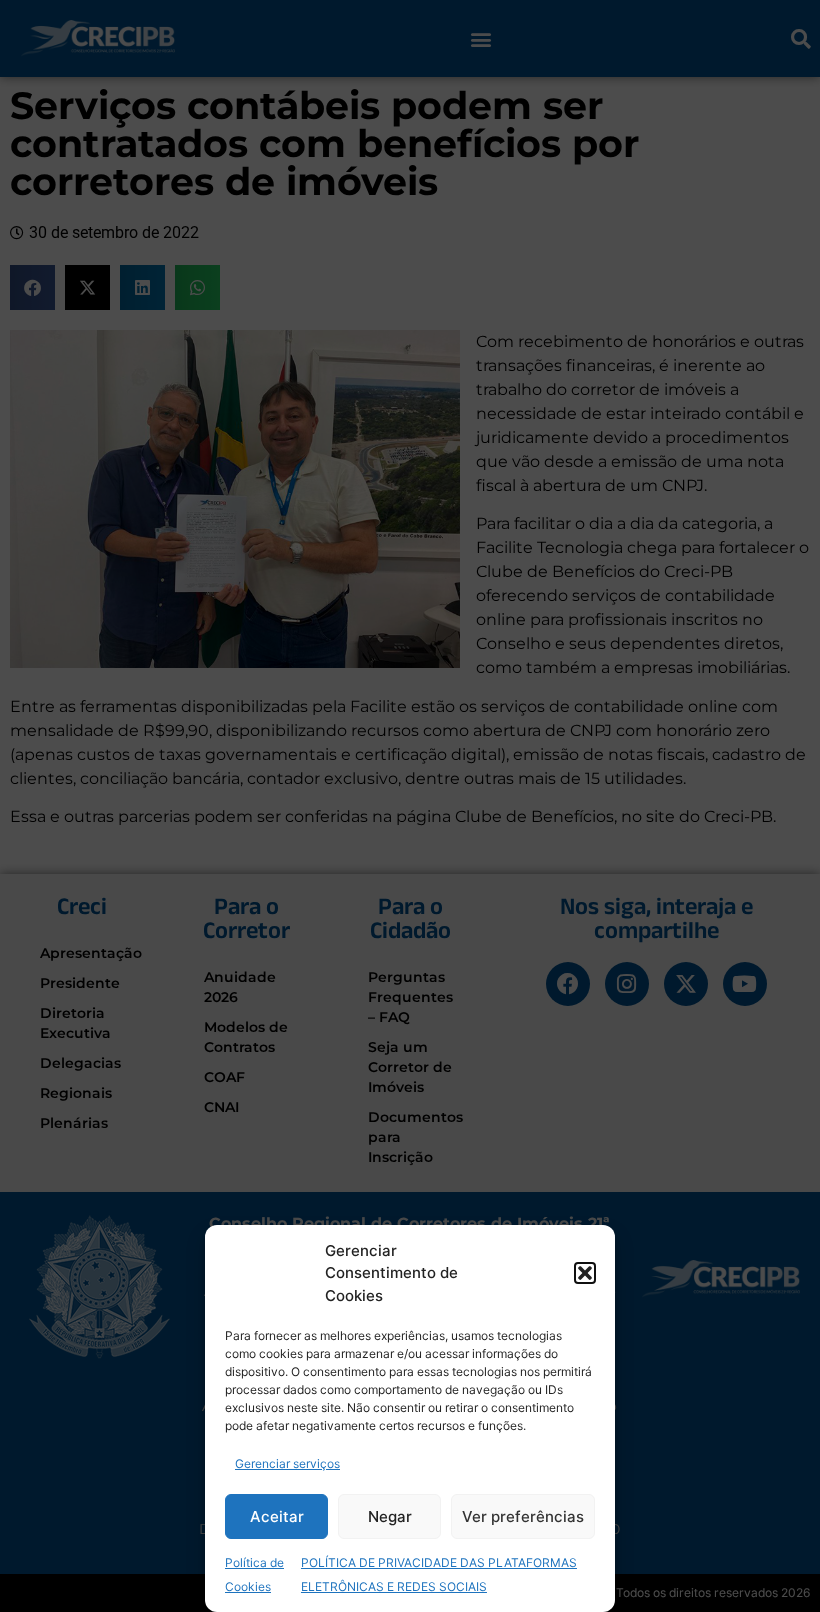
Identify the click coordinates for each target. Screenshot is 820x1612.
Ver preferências (523, 1516)
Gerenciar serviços (287, 1463)
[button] (585, 1273)
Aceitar (277, 1516)
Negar (390, 1516)
